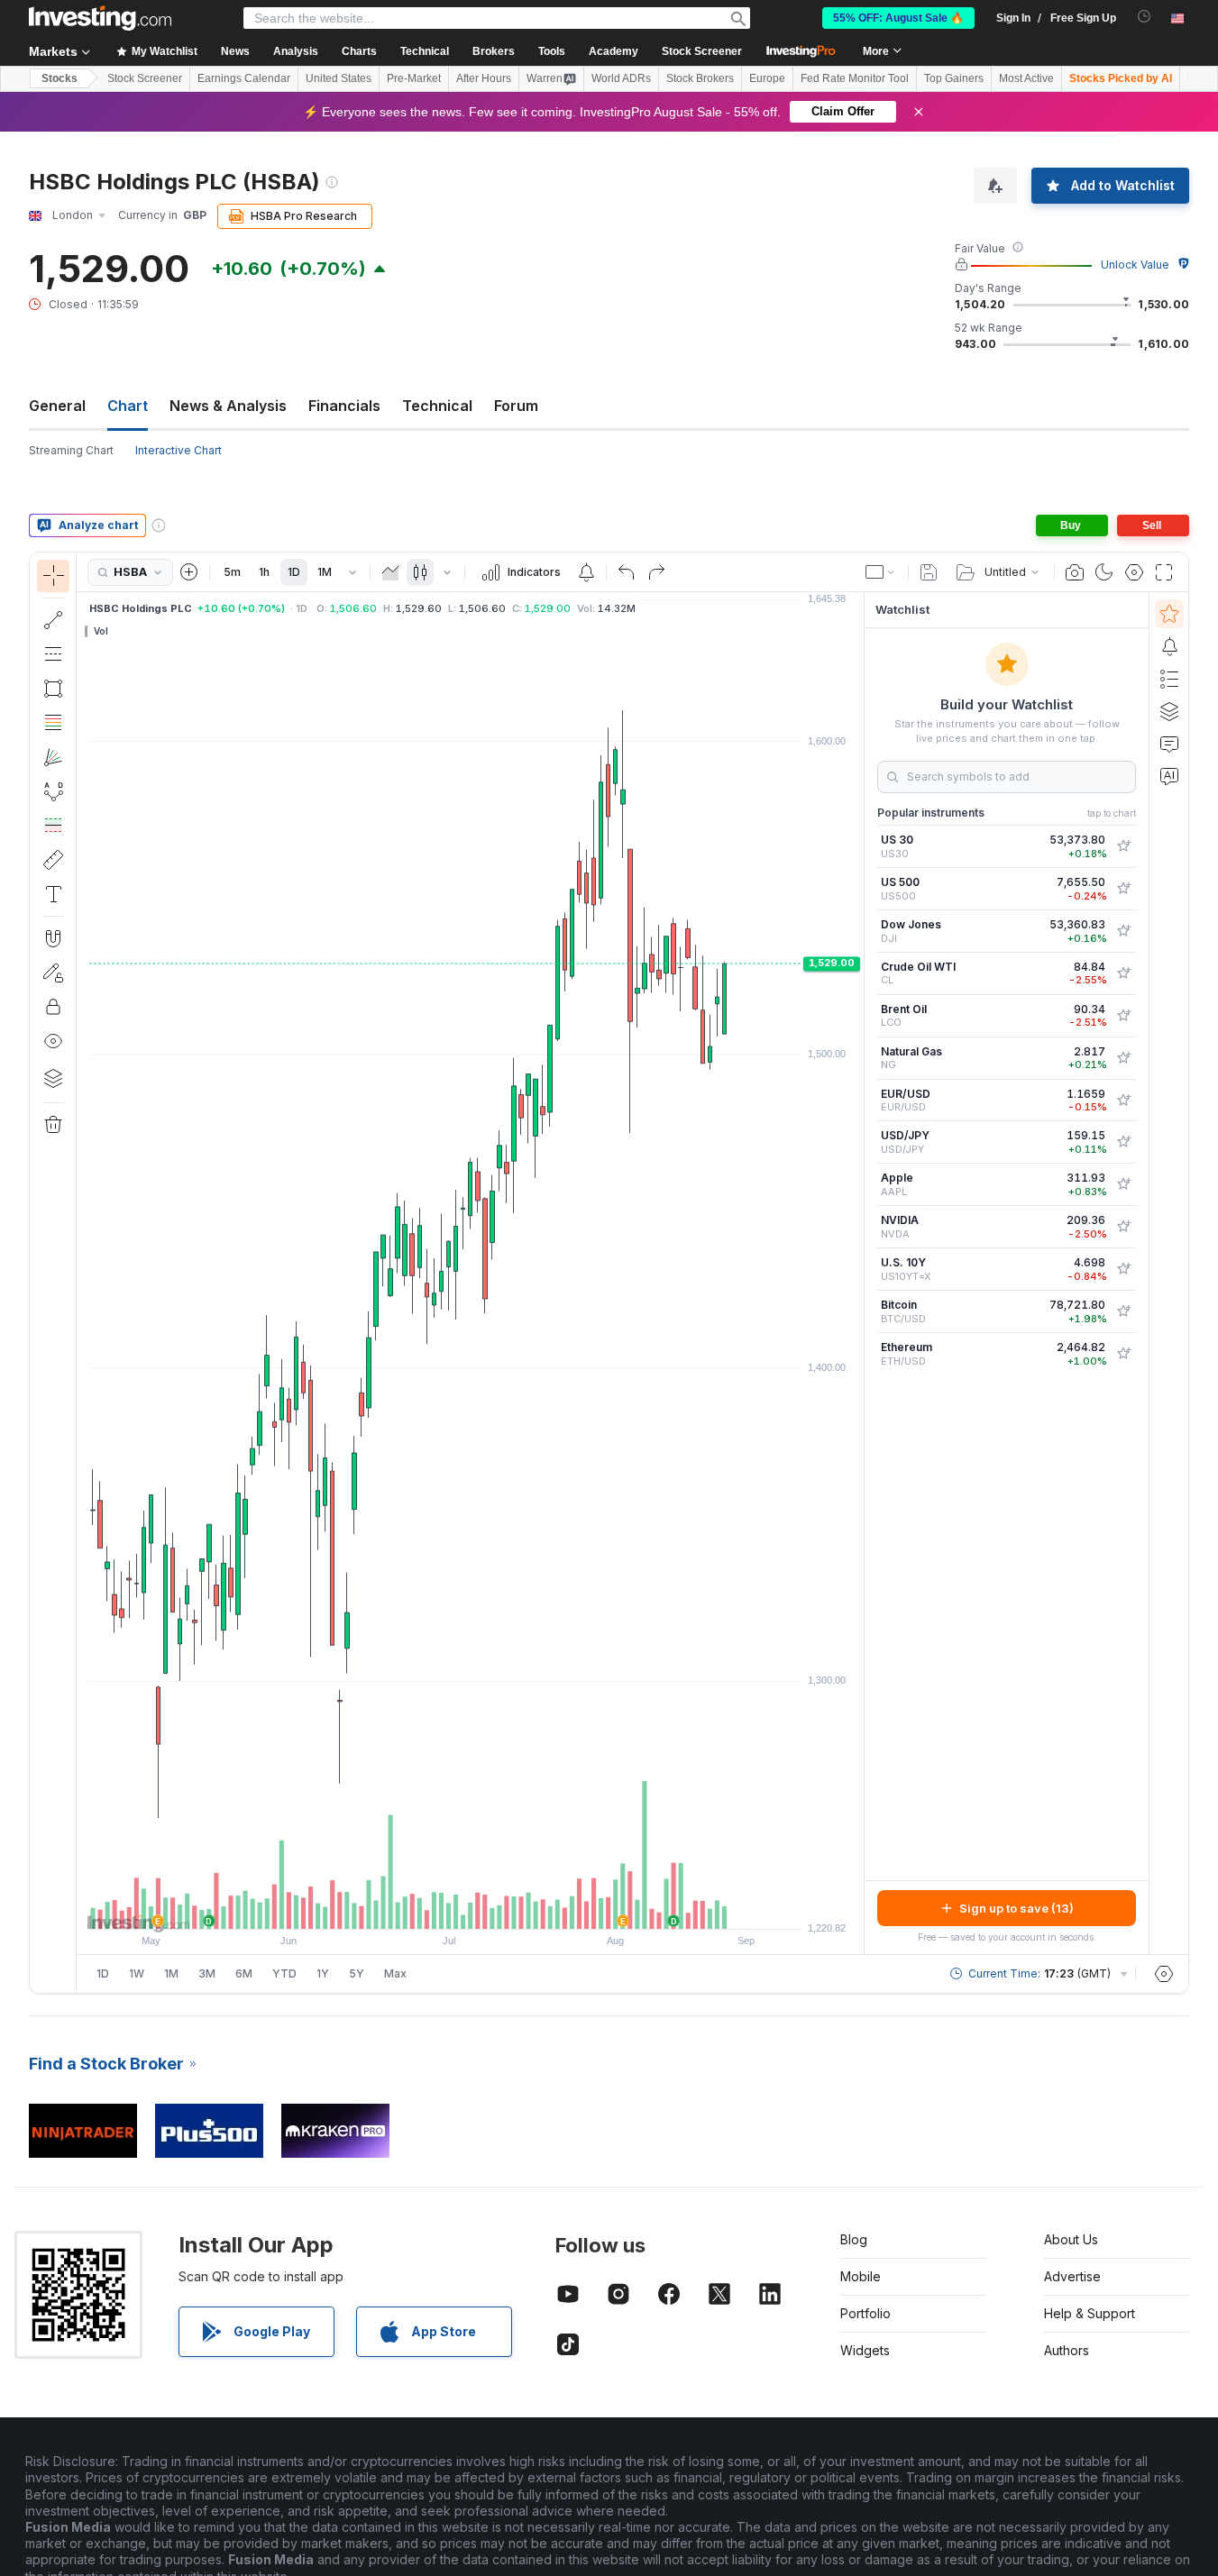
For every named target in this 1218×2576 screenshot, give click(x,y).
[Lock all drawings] (53, 1007)
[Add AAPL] (1123, 1184)
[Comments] (1169, 744)
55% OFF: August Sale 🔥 (898, 18)
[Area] (390, 572)
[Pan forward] (495, 1906)
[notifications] (1145, 17)
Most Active (1026, 78)
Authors (1067, 2350)
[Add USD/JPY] (1123, 1142)
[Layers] (53, 1078)
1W (137, 1973)
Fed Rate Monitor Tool (855, 78)
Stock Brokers (700, 78)
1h (264, 572)
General (57, 406)
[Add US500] (1123, 889)
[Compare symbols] (189, 572)
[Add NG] (1123, 1058)
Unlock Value (1135, 265)
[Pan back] (471, 1906)
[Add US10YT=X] (1123, 1269)
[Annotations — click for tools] (53, 894)
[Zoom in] (446, 1906)
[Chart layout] (881, 572)
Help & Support (1090, 2313)
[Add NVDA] (1123, 1227)
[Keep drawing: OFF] (53, 973)
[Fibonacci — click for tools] (53, 723)
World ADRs (621, 78)
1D (294, 572)
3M (207, 1973)
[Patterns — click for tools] (53, 791)
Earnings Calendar (244, 78)
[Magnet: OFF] (53, 938)
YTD (284, 1973)
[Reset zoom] (519, 1906)
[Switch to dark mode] (1104, 572)
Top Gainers (954, 78)
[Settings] (1164, 1974)
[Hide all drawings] (53, 1041)
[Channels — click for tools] (53, 654)
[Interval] (353, 572)
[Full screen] (1164, 572)
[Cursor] (53, 576)
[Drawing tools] (82, 1273)
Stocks (60, 78)
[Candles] (420, 572)
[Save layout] (929, 572)
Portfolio (865, 2313)
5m (232, 572)
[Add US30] (1123, 846)
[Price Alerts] (586, 572)
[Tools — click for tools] (53, 860)
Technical (437, 406)
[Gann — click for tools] (53, 757)
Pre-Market (414, 78)
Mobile (861, 2276)
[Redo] (656, 572)
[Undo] (627, 572)
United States (339, 78)
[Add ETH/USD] (1123, 1354)
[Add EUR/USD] (1123, 1101)
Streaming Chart (71, 450)
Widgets (865, 2350)
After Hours (484, 78)
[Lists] (1169, 679)
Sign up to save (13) (1017, 1908)
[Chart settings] (1134, 572)
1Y (323, 1973)
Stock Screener (702, 51)
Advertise (1072, 2276)
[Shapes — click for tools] (53, 689)
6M (244, 1973)
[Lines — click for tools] (53, 620)
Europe (767, 78)
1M (325, 572)
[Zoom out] (422, 1906)
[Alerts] (1169, 646)
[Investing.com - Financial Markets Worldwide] (100, 18)
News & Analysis (228, 406)
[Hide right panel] (858, 1274)
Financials (344, 406)
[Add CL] (1123, 973)
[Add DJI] (1123, 931)
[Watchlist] (1169, 614)
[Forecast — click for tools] (53, 826)
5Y (357, 1973)
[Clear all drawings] (53, 1125)
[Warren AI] (1169, 776)
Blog (854, 2239)
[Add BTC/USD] (1123, 1311)
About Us (1071, 2239)
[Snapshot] (1075, 572)
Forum (516, 406)
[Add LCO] (1123, 1016)
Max (395, 1973)
